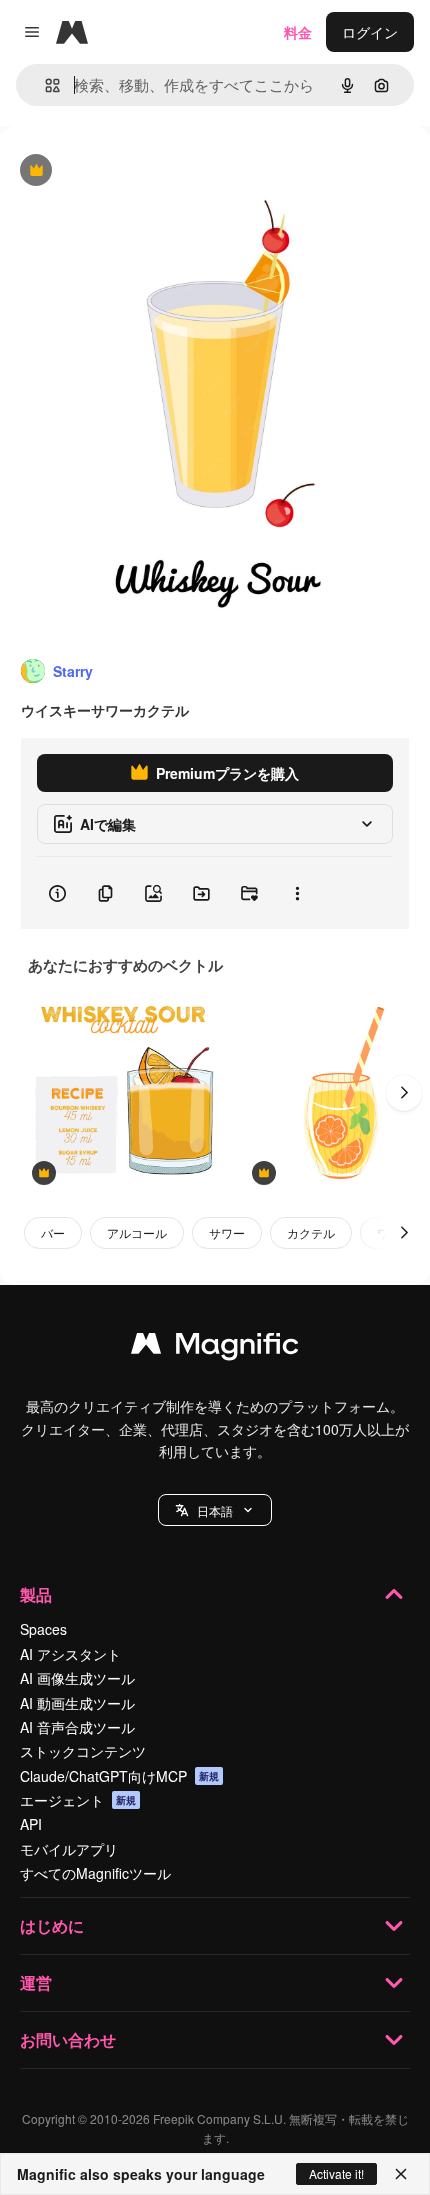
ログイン (370, 32)
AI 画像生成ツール (77, 1678)
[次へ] (404, 1093)
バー (53, 1232)
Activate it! (336, 2173)
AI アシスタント (70, 1654)
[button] (215, 1510)
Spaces (43, 1629)
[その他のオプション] (297, 893)
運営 (36, 1982)
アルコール (137, 1232)
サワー (227, 1232)
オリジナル (137, 171)
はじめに (52, 1925)
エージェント (78, 1800)
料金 (298, 32)
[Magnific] (215, 1348)
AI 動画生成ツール (77, 1703)
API (31, 1824)
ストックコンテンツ (83, 1751)
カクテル (311, 1232)
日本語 (215, 1510)
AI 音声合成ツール (77, 1727)
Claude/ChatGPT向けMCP (119, 1776)
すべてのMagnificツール (95, 1873)
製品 (36, 1594)
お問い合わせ (68, 2039)
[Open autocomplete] (44, 85)
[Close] (401, 2174)
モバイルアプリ (69, 1849)
